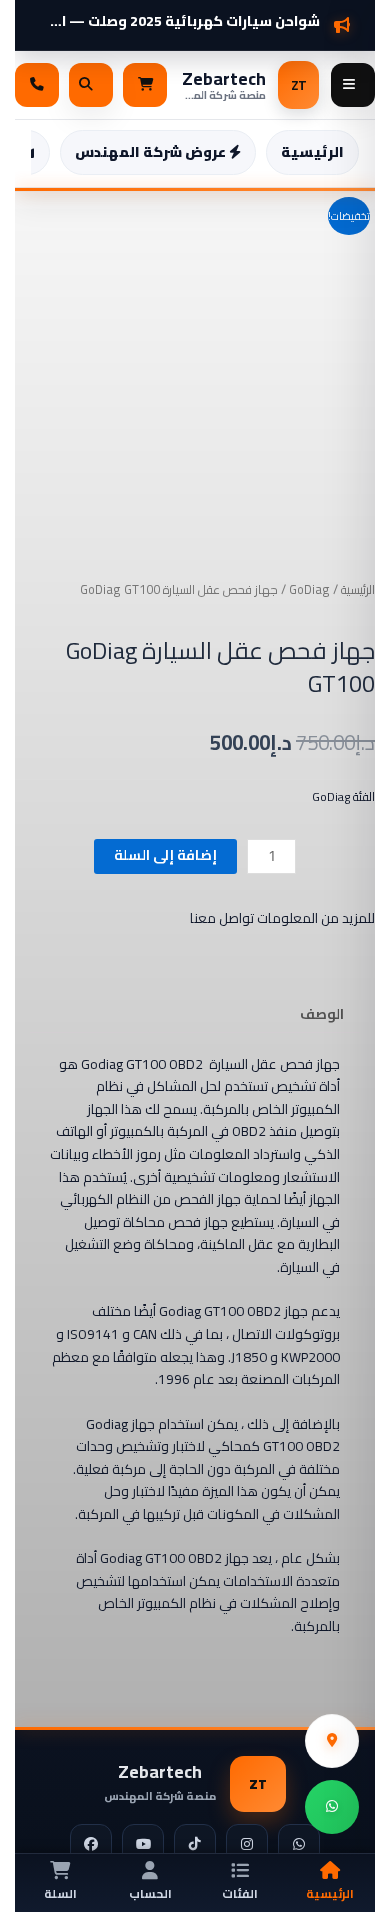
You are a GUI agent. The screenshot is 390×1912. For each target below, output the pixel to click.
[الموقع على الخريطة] (332, 1741)
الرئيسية (312, 152)
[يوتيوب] (143, 1845)
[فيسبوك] (91, 1845)
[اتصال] (37, 85)
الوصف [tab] (322, 1014)
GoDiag (309, 589)
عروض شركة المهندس (152, 152)
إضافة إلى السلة (165, 855)
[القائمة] (353, 85)
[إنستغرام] (247, 1845)
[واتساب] (299, 1845)
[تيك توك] (195, 1845)
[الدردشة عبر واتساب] (332, 1807)
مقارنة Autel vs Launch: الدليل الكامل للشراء (179, 13)
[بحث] (91, 85)
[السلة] (145, 85)
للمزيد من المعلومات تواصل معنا (282, 918)
